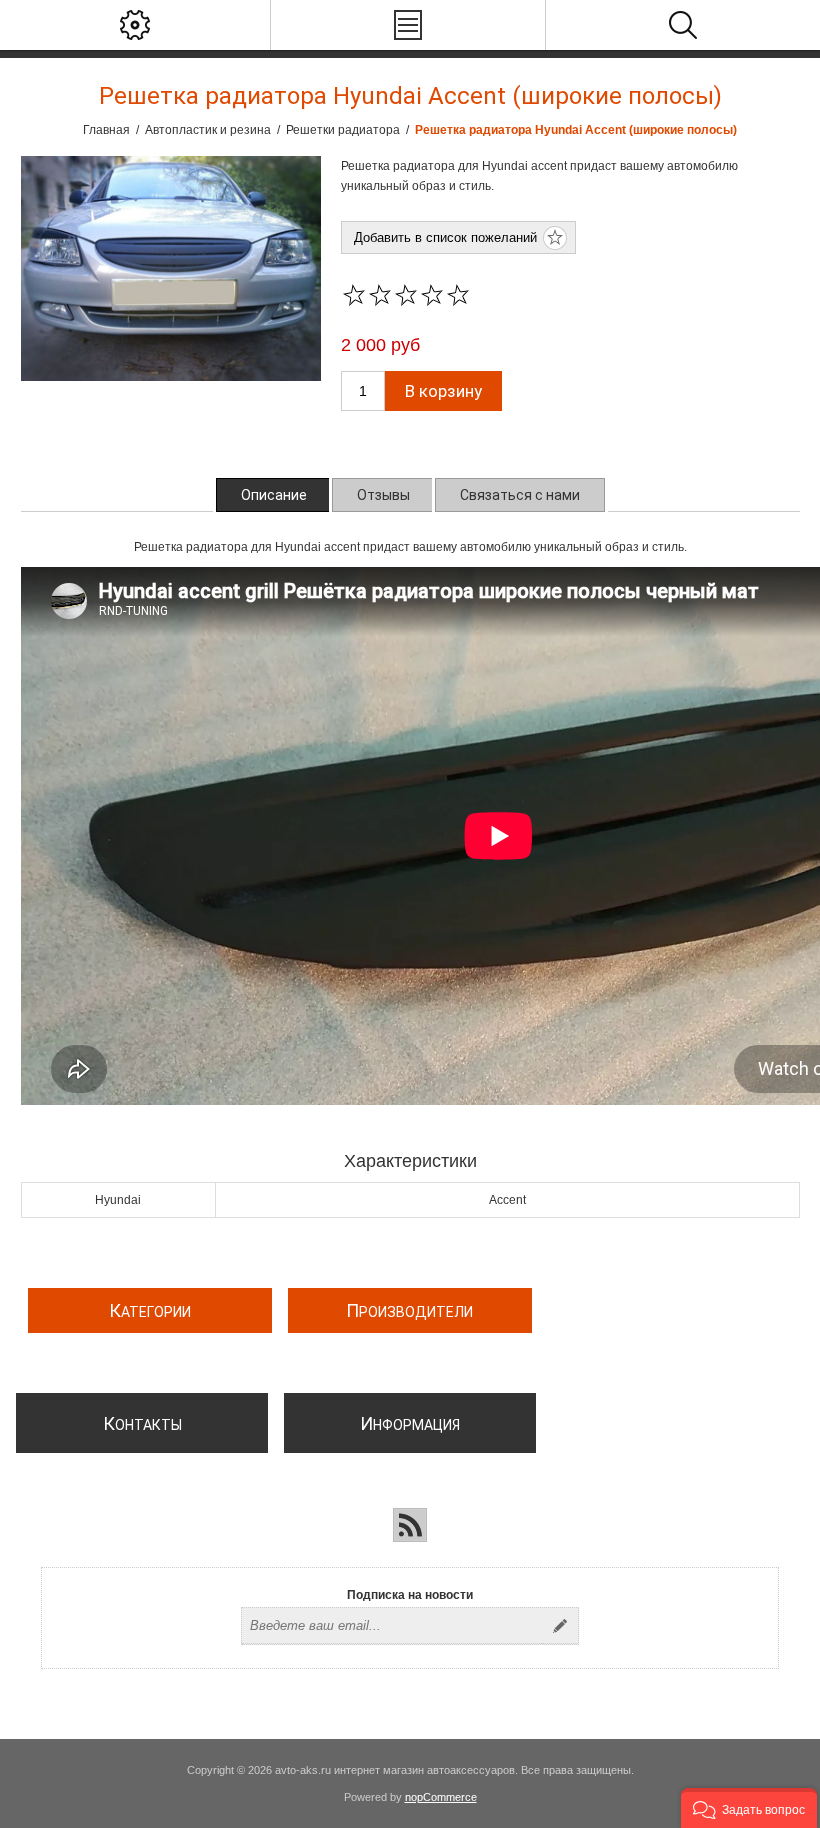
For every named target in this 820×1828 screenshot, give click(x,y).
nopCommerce (441, 1797)
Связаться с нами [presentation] (520, 495)
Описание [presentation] (274, 495)
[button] (749, 1808)
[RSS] (410, 1525)
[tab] (274, 495)
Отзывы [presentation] (383, 495)
